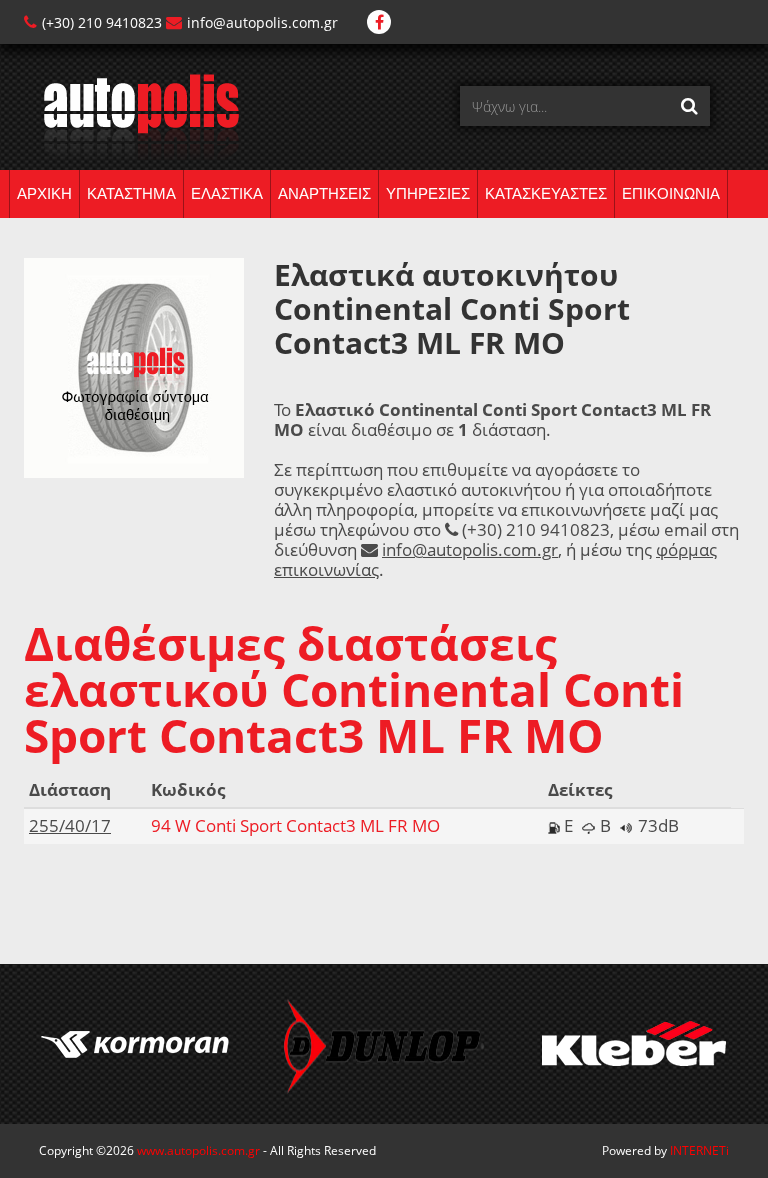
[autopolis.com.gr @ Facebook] (379, 22)
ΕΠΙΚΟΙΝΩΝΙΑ (671, 193)
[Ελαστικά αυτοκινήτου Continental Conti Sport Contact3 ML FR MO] (134, 366)
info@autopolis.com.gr (262, 22)
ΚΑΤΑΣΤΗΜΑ (131, 193)
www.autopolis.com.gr (198, 1150)
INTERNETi (699, 1150)
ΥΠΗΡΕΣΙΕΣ (428, 193)
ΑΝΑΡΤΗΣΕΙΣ (324, 193)
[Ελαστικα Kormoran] (134, 1044)
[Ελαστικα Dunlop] (384, 1044)
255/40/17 (70, 825)
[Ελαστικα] (131, 115)
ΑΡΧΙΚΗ (44, 193)
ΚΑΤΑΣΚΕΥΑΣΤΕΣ (546, 193)
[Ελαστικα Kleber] (634, 1044)
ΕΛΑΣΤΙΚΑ (227, 193)
